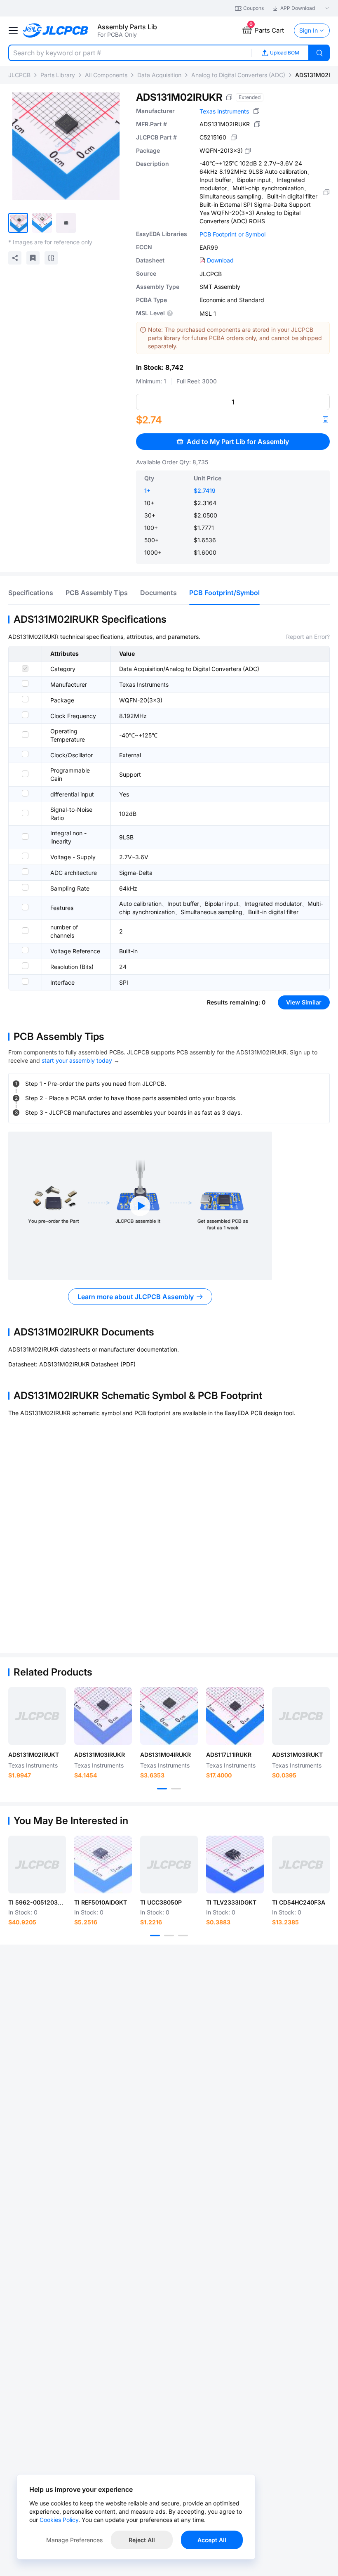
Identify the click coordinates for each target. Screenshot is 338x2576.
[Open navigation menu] (13, 31)
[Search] (319, 53)
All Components (106, 75)
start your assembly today (77, 1060)
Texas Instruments (224, 111)
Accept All (212, 2540)
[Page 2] (176, 1789)
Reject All (142, 2540)
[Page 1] (162, 1789)
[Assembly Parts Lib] (56, 31)
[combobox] (130, 53)
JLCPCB (19, 75)
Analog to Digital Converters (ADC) (238, 75)
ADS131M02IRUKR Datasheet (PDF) (87, 1364)
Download (220, 260)
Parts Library (58, 75)
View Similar (304, 1002)
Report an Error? (308, 637)
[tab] (31, 593)
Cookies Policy (59, 2520)
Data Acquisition (159, 75)
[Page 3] (183, 1936)
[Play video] (140, 1206)
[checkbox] (25, 669)
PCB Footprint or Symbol (232, 234)
